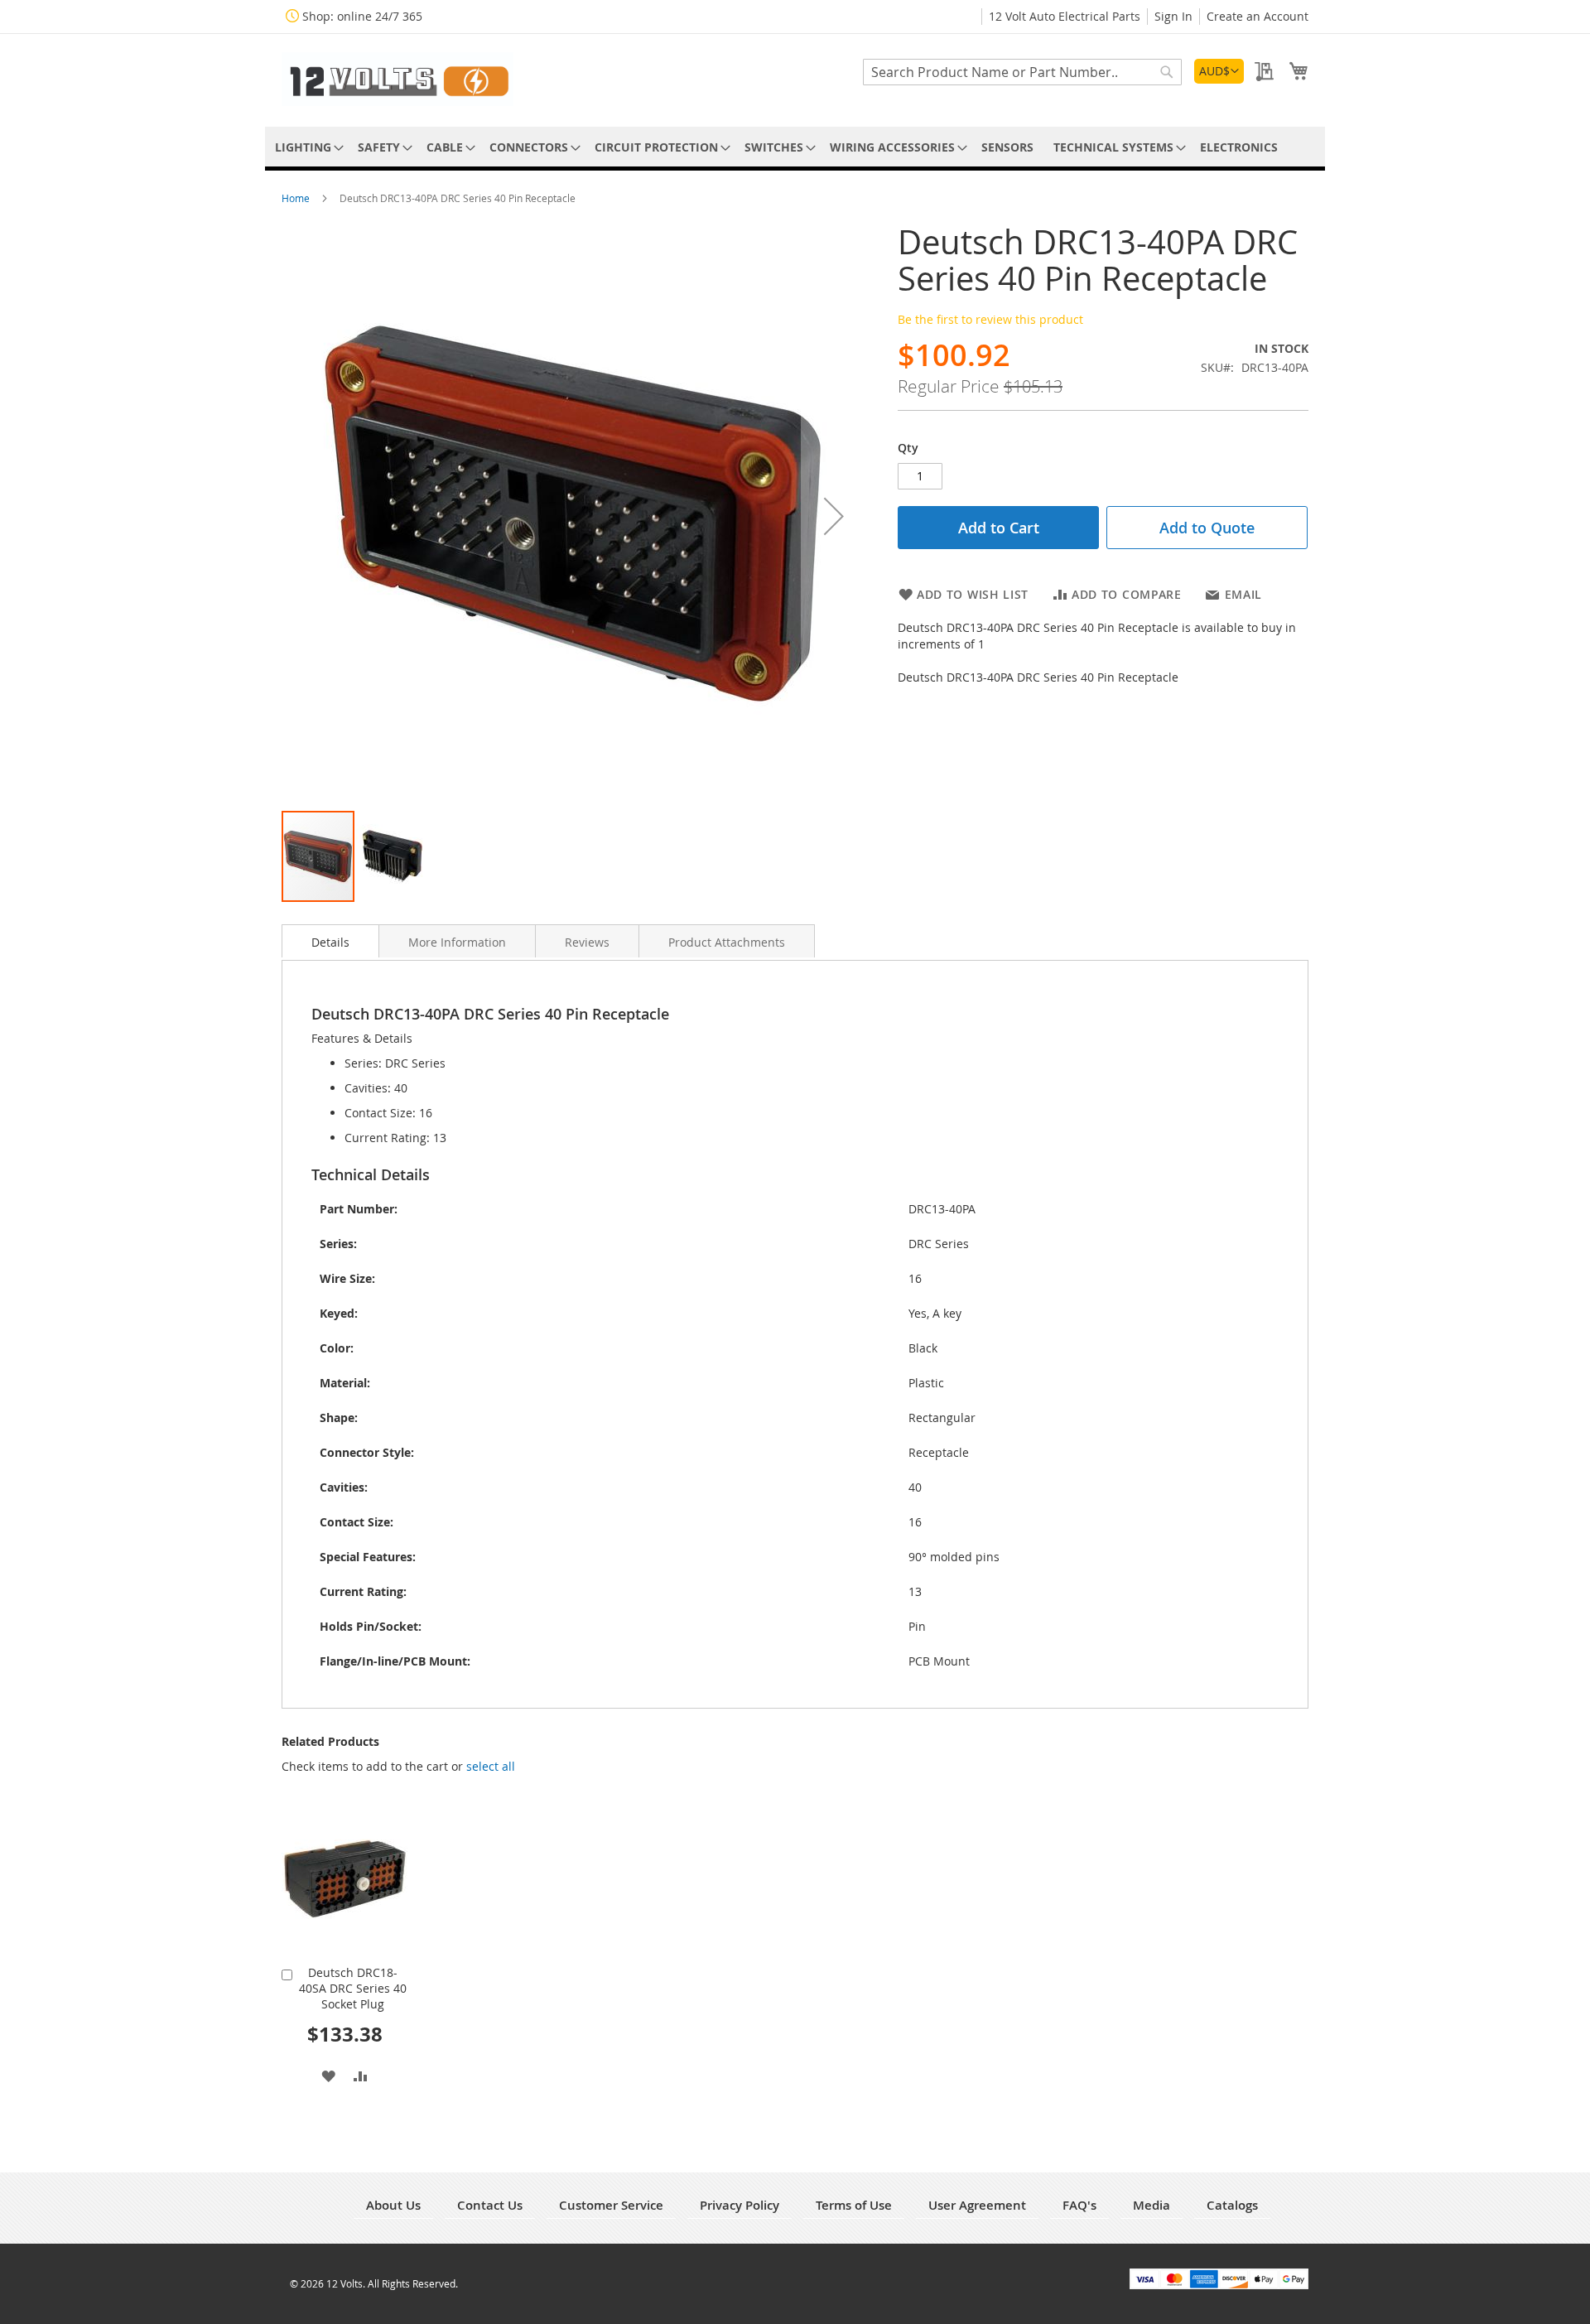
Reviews (587, 942)
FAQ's (1079, 2205)
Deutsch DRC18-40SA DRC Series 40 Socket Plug (353, 1988)
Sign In (1173, 16)
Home (297, 198)
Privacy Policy (740, 2205)
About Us (393, 2205)
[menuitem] (306, 147)
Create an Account (1258, 16)
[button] (1219, 71)
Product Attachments (727, 942)
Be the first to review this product (990, 319)
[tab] (330, 941)
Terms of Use (854, 2205)
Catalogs (1232, 2205)
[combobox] (1022, 72)
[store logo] (397, 79)
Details (330, 942)
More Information (457, 942)
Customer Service (611, 2205)
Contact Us (490, 2205)
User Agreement (977, 2205)
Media (1152, 2205)
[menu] (795, 147)
